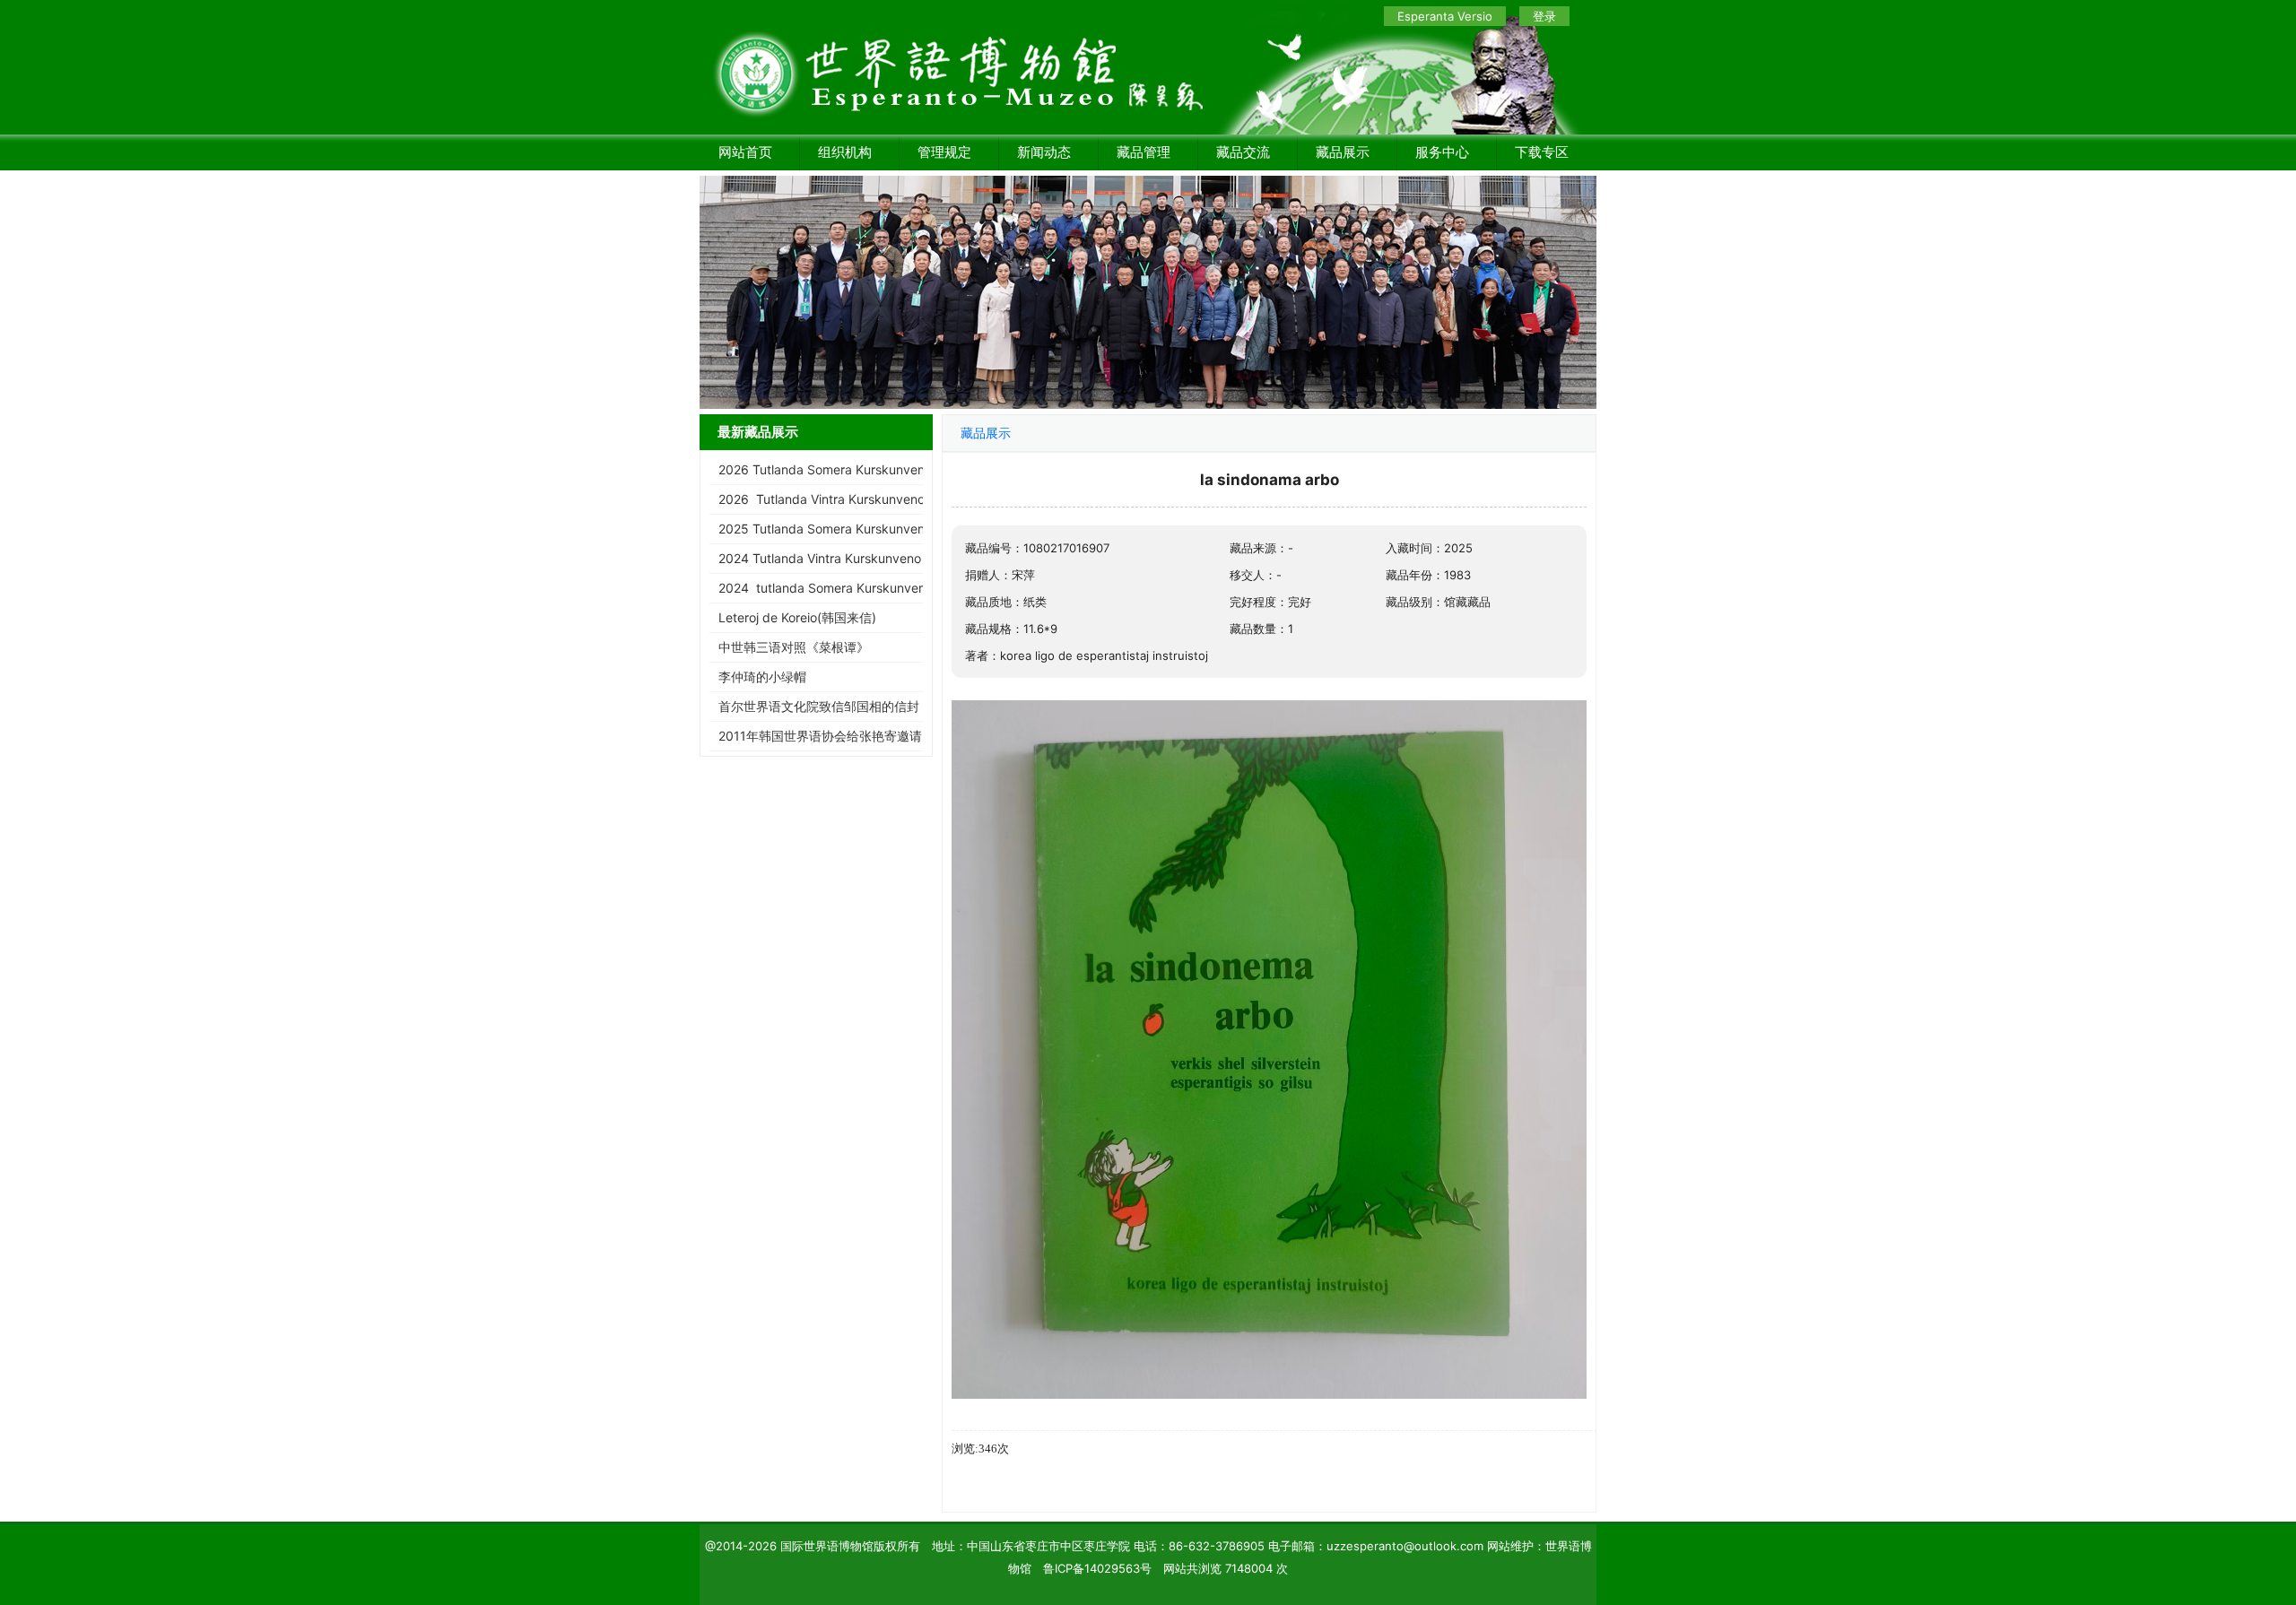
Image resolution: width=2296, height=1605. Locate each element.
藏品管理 (1144, 152)
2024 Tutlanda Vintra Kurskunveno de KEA (843, 558)
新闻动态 (1044, 152)
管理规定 (944, 152)
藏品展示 (1343, 152)
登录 (1544, 16)
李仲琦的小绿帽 (762, 677)
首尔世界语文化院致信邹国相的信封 (819, 706)
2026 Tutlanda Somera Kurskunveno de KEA (848, 469)
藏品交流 (1243, 152)
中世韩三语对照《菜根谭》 (794, 647)
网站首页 (745, 152)
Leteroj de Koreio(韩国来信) (797, 617)
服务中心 (1442, 152)
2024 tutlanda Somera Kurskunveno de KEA (848, 588)
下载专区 (1542, 152)
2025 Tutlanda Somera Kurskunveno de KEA (848, 529)
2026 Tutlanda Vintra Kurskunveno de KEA (844, 499)
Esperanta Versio (1445, 16)
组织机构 (845, 152)
